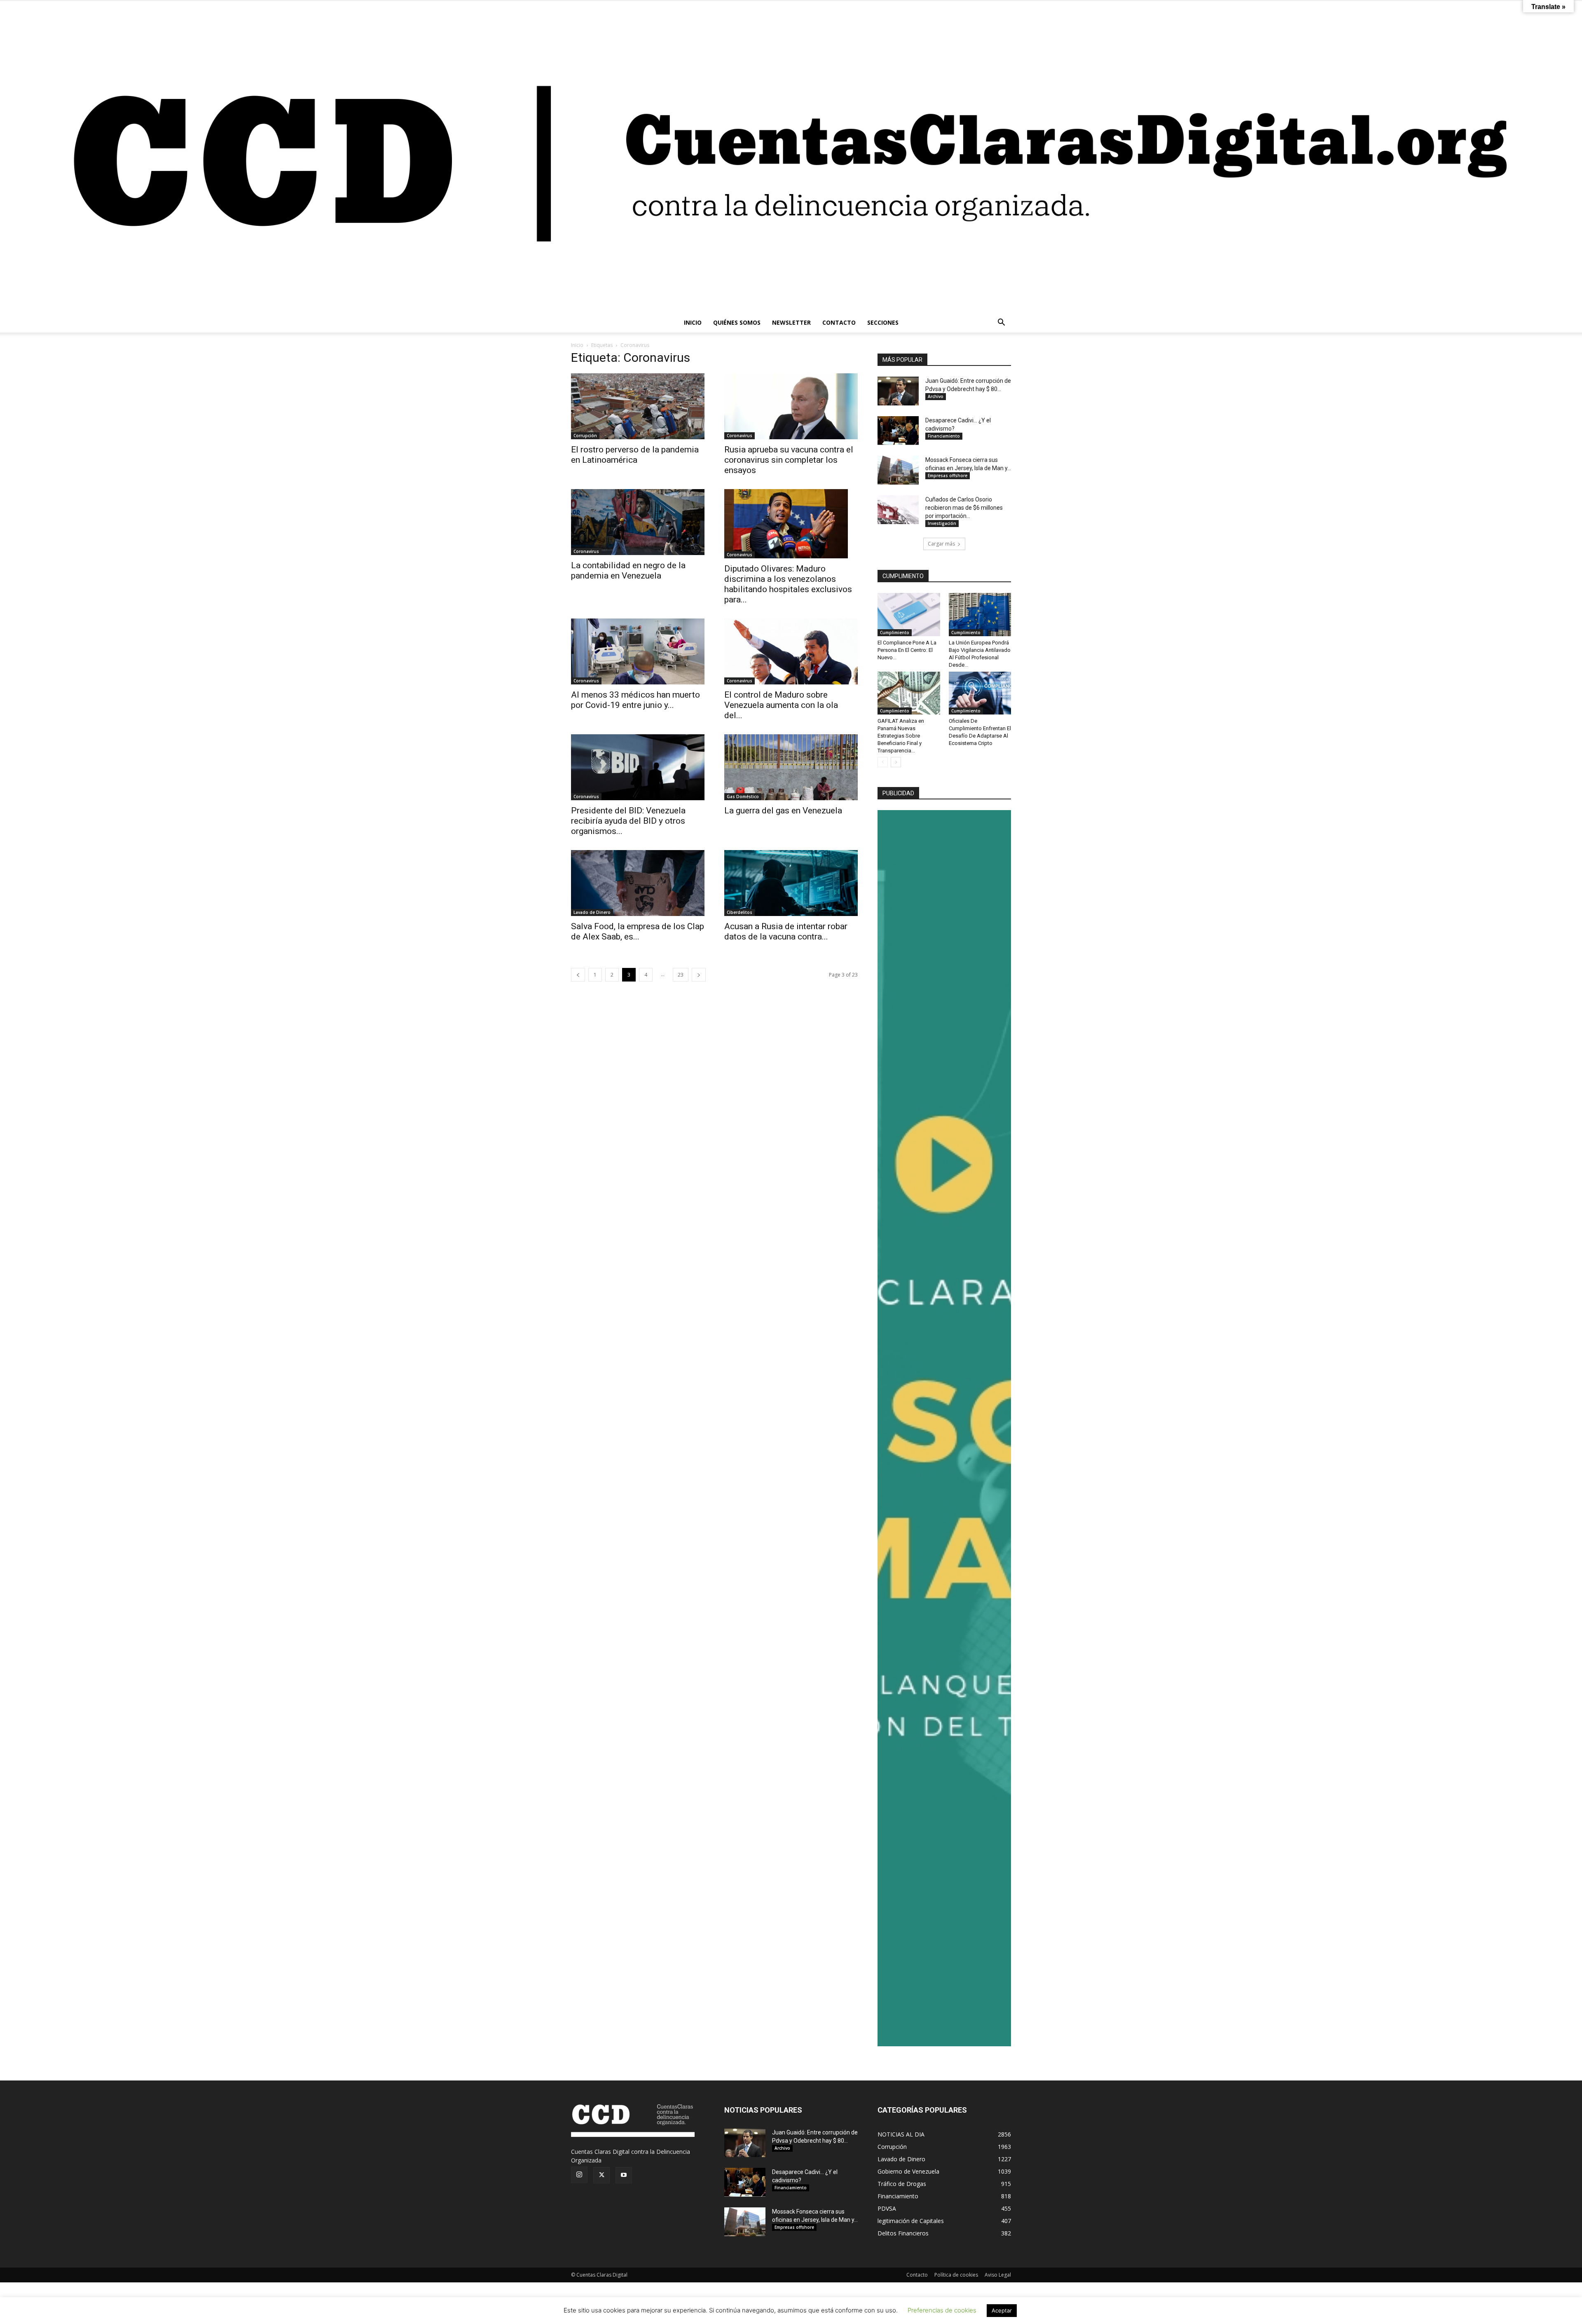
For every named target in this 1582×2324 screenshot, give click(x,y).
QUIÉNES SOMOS (737, 322)
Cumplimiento (895, 633)
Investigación (942, 523)
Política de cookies (956, 2275)
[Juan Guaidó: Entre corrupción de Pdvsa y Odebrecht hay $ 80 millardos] (898, 391)
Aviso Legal (998, 2275)
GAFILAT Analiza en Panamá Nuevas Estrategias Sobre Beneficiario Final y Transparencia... (901, 736)
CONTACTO (839, 322)
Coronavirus (740, 436)
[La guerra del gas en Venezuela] (791, 767)
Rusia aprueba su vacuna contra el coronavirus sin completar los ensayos (789, 460)
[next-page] (699, 975)
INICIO (693, 322)
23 (681, 975)
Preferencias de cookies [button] (942, 2310)
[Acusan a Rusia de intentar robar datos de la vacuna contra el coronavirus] (791, 883)
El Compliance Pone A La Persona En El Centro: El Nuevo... (907, 650)
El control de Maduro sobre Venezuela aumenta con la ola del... (781, 705)
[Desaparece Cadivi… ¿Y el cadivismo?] (898, 431)
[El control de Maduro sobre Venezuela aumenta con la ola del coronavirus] (791, 651)
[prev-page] (578, 975)
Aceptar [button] (1002, 2310)
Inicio (577, 345)
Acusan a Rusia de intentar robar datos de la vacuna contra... (786, 931)
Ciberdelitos (740, 912)
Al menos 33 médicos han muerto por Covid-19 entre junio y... (635, 700)
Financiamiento (944, 436)
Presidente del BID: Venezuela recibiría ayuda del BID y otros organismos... (628, 821)
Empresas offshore (948, 476)
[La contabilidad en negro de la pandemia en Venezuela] (638, 522)
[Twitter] (601, 2175)
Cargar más (941, 544)
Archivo (936, 396)
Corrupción (585, 436)
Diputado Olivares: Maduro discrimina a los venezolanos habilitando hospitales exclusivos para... (788, 584)
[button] (1001, 323)
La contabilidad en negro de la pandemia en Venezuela (628, 570)
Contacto (917, 2275)
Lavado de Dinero (592, 912)
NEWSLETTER (791, 322)
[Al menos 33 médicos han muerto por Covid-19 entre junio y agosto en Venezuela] (638, 651)
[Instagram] (579, 2175)
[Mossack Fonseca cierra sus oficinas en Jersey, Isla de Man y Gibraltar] (898, 470)
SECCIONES (883, 322)
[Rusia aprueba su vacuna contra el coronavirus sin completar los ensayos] (791, 406)
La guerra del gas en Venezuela (783, 811)
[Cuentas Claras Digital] (791, 157)
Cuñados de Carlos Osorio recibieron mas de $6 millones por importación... (964, 508)
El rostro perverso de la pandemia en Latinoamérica (635, 455)
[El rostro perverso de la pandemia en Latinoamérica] (638, 406)
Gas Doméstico (743, 797)
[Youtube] (624, 2175)
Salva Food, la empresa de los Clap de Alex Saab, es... (638, 931)
